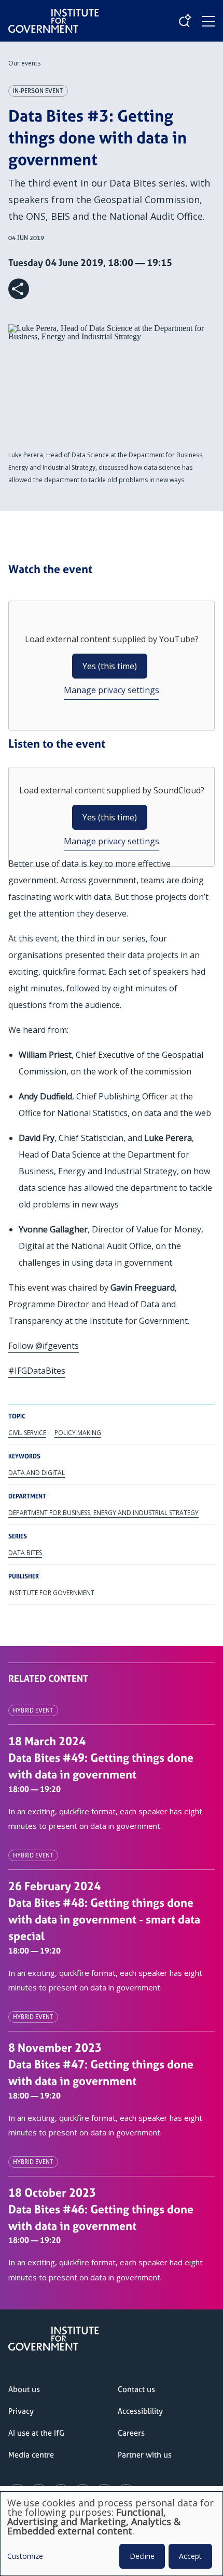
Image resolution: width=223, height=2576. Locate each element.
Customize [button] (25, 2557)
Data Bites (25, 1553)
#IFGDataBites (37, 1371)
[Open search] (185, 21)
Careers (131, 2433)
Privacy (21, 2411)
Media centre (31, 2455)
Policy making (78, 1433)
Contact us (136, 2389)
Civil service (27, 1433)
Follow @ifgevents (44, 1346)
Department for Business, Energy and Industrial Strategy (103, 1513)
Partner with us (145, 2455)
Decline (142, 2556)
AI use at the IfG (36, 2433)
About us (24, 2389)
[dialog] (112, 2534)
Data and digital (37, 1473)
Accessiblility (140, 2411)
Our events (24, 63)
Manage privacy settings (112, 690)
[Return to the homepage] (54, 12)
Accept (190, 2556)
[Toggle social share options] (19, 289)
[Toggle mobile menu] (208, 21)
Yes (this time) (110, 666)
